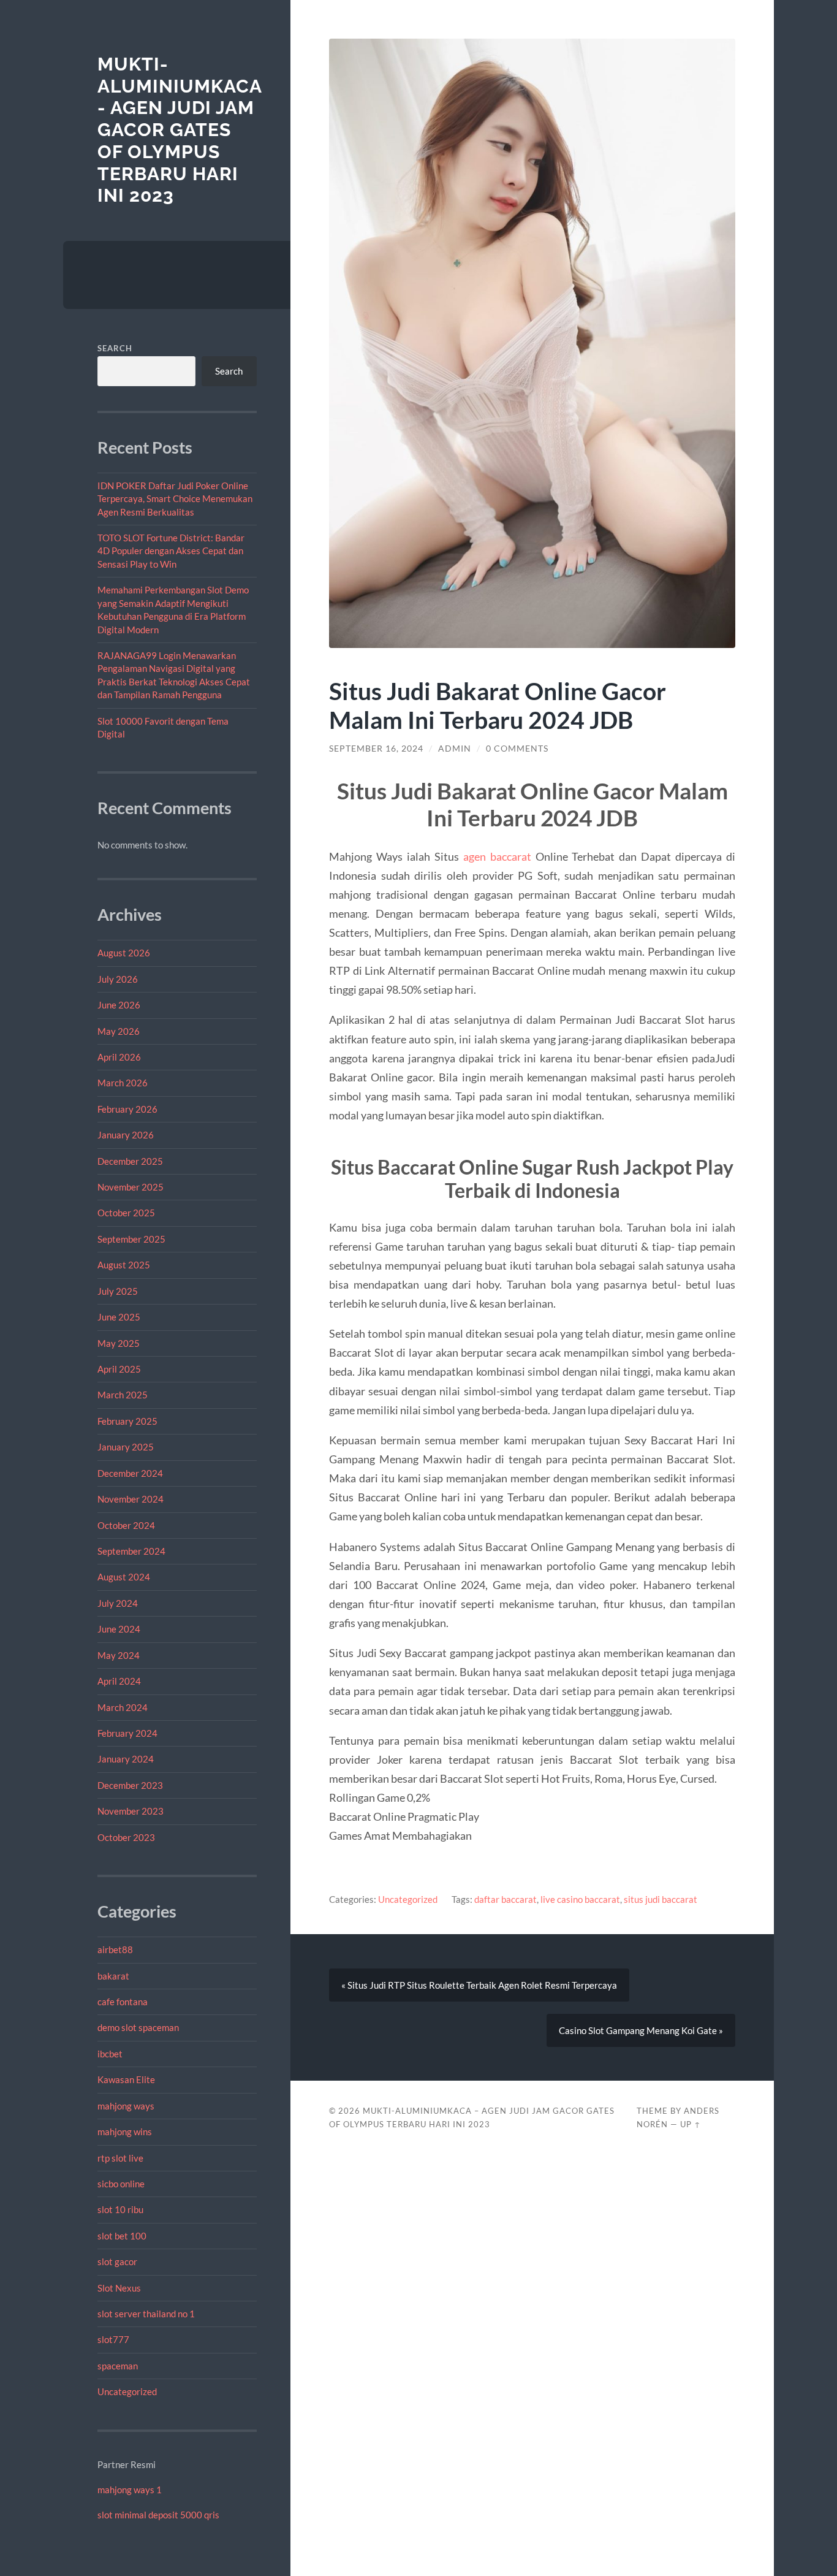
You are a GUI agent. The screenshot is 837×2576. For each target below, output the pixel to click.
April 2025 (119, 1369)
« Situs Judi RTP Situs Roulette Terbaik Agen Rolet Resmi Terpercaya (479, 1985)
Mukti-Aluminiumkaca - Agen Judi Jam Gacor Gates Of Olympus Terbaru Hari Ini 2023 (180, 130)
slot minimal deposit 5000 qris (158, 2515)
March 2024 (123, 1707)
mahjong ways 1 (130, 2490)
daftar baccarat (506, 1899)
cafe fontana (123, 2002)
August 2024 (124, 1577)
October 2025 (126, 1213)
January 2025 (126, 1447)
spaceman (118, 2366)
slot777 (113, 2339)
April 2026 (119, 1057)
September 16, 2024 (376, 749)
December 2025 (130, 1161)
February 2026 (127, 1109)
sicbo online (121, 2184)
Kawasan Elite (126, 2079)
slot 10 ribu (120, 2209)
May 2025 (119, 1343)
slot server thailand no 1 (146, 2314)
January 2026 (126, 1135)
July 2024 (118, 1603)
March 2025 (123, 1395)
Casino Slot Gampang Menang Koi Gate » (641, 2030)
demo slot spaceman (138, 2027)
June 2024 (119, 1629)
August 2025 (124, 1265)
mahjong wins (125, 2132)
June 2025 (119, 1317)
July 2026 (118, 979)
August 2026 (124, 953)
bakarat (113, 1976)
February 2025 (127, 1421)
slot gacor (117, 2262)
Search (115, 348)
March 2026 (123, 1083)
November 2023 (131, 1811)
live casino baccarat (580, 1899)
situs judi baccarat (661, 1899)
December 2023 (130, 1785)
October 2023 (126, 1837)
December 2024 (130, 1473)
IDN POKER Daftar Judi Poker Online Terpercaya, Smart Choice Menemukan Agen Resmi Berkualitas (175, 499)
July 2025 (118, 1291)
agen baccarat (497, 856)
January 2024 (126, 1759)
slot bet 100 (122, 2236)
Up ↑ (691, 2124)
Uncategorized (127, 2391)
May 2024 (119, 1655)
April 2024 (119, 1681)
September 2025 (131, 1239)
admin (455, 749)
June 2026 (119, 1005)
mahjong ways (126, 2106)
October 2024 (126, 1525)
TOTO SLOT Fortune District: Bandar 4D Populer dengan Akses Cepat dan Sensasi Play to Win (171, 551)
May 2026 (119, 1031)
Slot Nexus (119, 2288)
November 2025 (131, 1187)
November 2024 (131, 1499)
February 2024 (127, 1733)
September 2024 (131, 1551)
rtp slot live (120, 2158)
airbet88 (115, 1949)
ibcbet (110, 2054)
